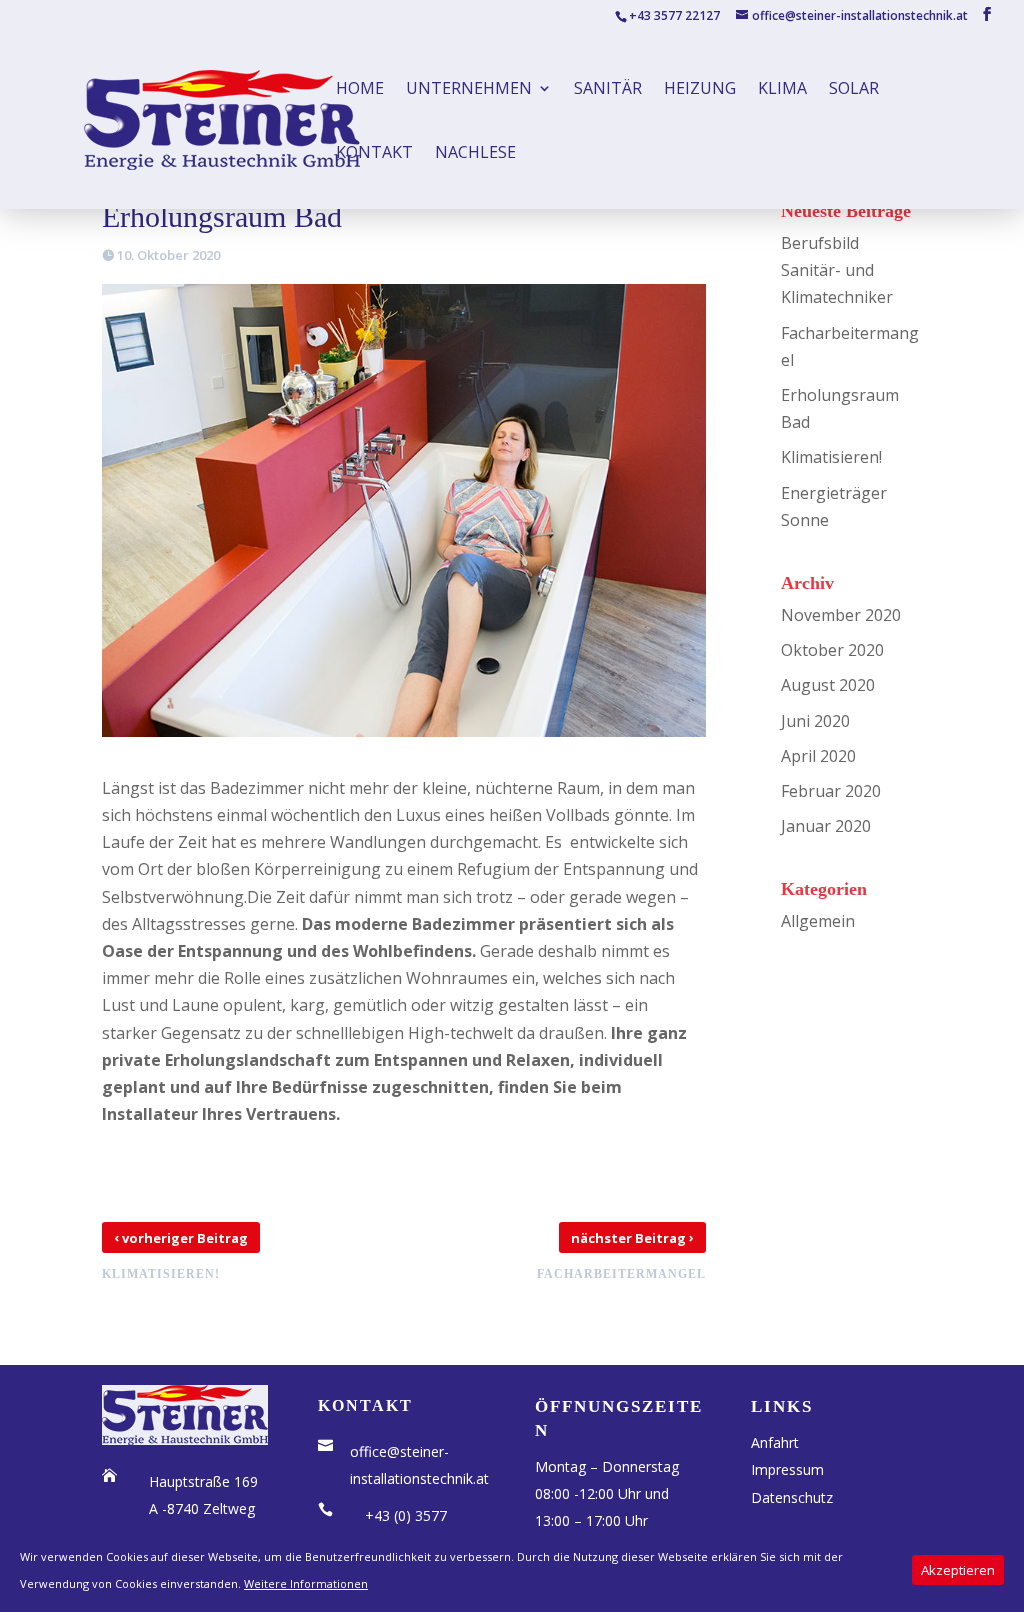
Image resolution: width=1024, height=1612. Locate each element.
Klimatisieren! (831, 457)
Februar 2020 (831, 791)
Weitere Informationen (306, 1583)
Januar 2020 (826, 826)
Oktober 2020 (832, 650)
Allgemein (818, 921)
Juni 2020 (815, 721)
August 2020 (828, 685)
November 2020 (841, 615)
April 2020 (818, 756)
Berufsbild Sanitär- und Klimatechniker (837, 270)
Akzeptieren (958, 1570)
